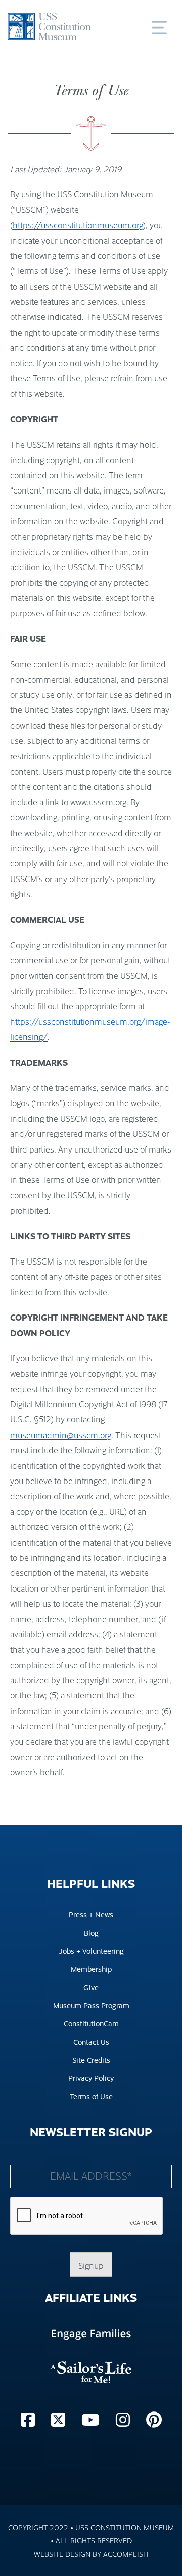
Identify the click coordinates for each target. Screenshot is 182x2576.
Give (91, 1987)
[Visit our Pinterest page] (154, 2419)
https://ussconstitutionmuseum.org (78, 225)
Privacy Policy (91, 2078)
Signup (91, 2265)
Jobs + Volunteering (91, 1951)
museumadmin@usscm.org (61, 1435)
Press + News (91, 1914)
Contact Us (91, 2041)
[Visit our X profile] (60, 2419)
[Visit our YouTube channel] (93, 2419)
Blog (91, 1932)
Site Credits (91, 2060)
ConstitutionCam (91, 2023)
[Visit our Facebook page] (30, 2419)
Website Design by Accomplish (91, 2554)
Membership (91, 1969)
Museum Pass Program (91, 2005)
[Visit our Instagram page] (125, 2419)
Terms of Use (91, 2096)
